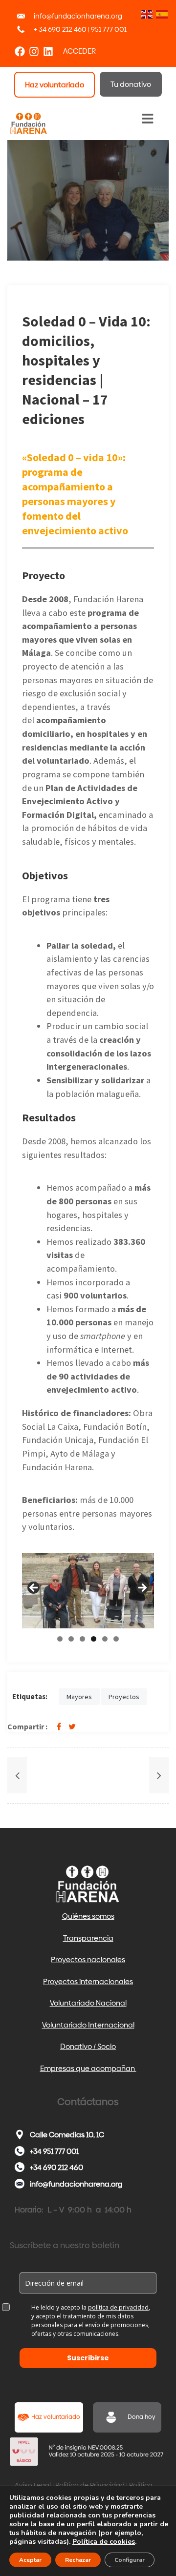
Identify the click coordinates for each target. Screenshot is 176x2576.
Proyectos (124, 1697)
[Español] (161, 13)
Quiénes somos (88, 1916)
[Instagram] (34, 51)
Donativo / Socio (88, 2046)
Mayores (79, 1697)
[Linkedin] (48, 51)
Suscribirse (88, 2358)
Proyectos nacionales (88, 1959)
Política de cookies (104, 2542)
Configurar (130, 2560)
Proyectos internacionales (88, 1981)
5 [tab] (105, 1639)
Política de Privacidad (90, 2485)
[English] (146, 13)
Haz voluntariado (56, 2417)
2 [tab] (71, 1639)
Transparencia (88, 1938)
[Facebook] (20, 51)
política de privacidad (118, 2307)
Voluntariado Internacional (88, 2025)
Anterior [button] (34, 1588)
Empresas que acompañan (88, 2068)
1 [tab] (60, 1639)
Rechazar (78, 2560)
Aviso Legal (33, 2485)
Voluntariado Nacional (88, 2003)
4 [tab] (94, 1639)
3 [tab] (82, 1639)
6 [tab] (116, 1639)
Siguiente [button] (142, 1588)
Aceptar (30, 2560)
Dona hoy (142, 2417)
